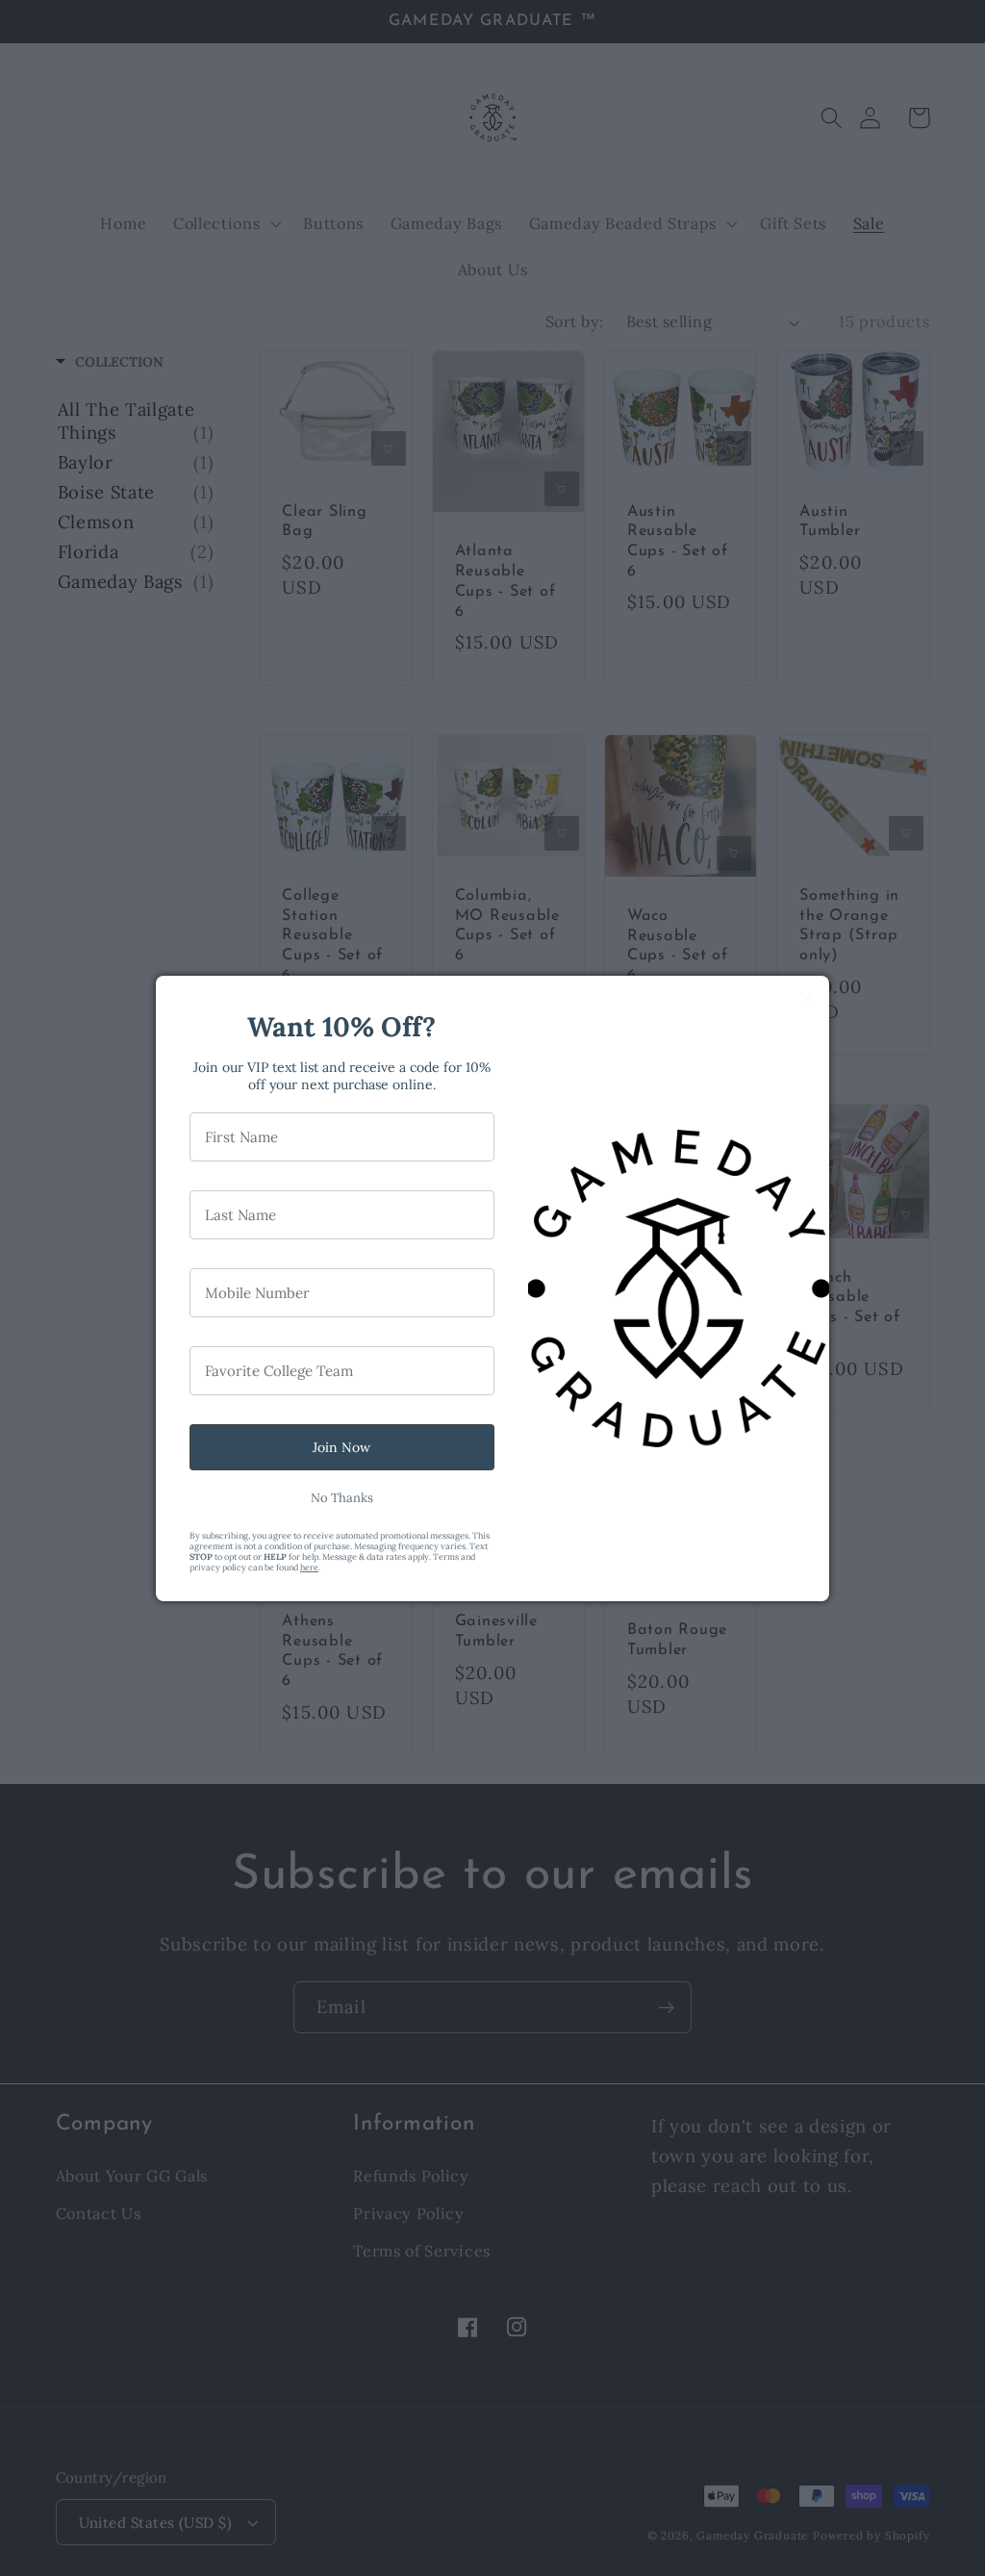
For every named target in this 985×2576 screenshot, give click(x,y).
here (309, 1567)
